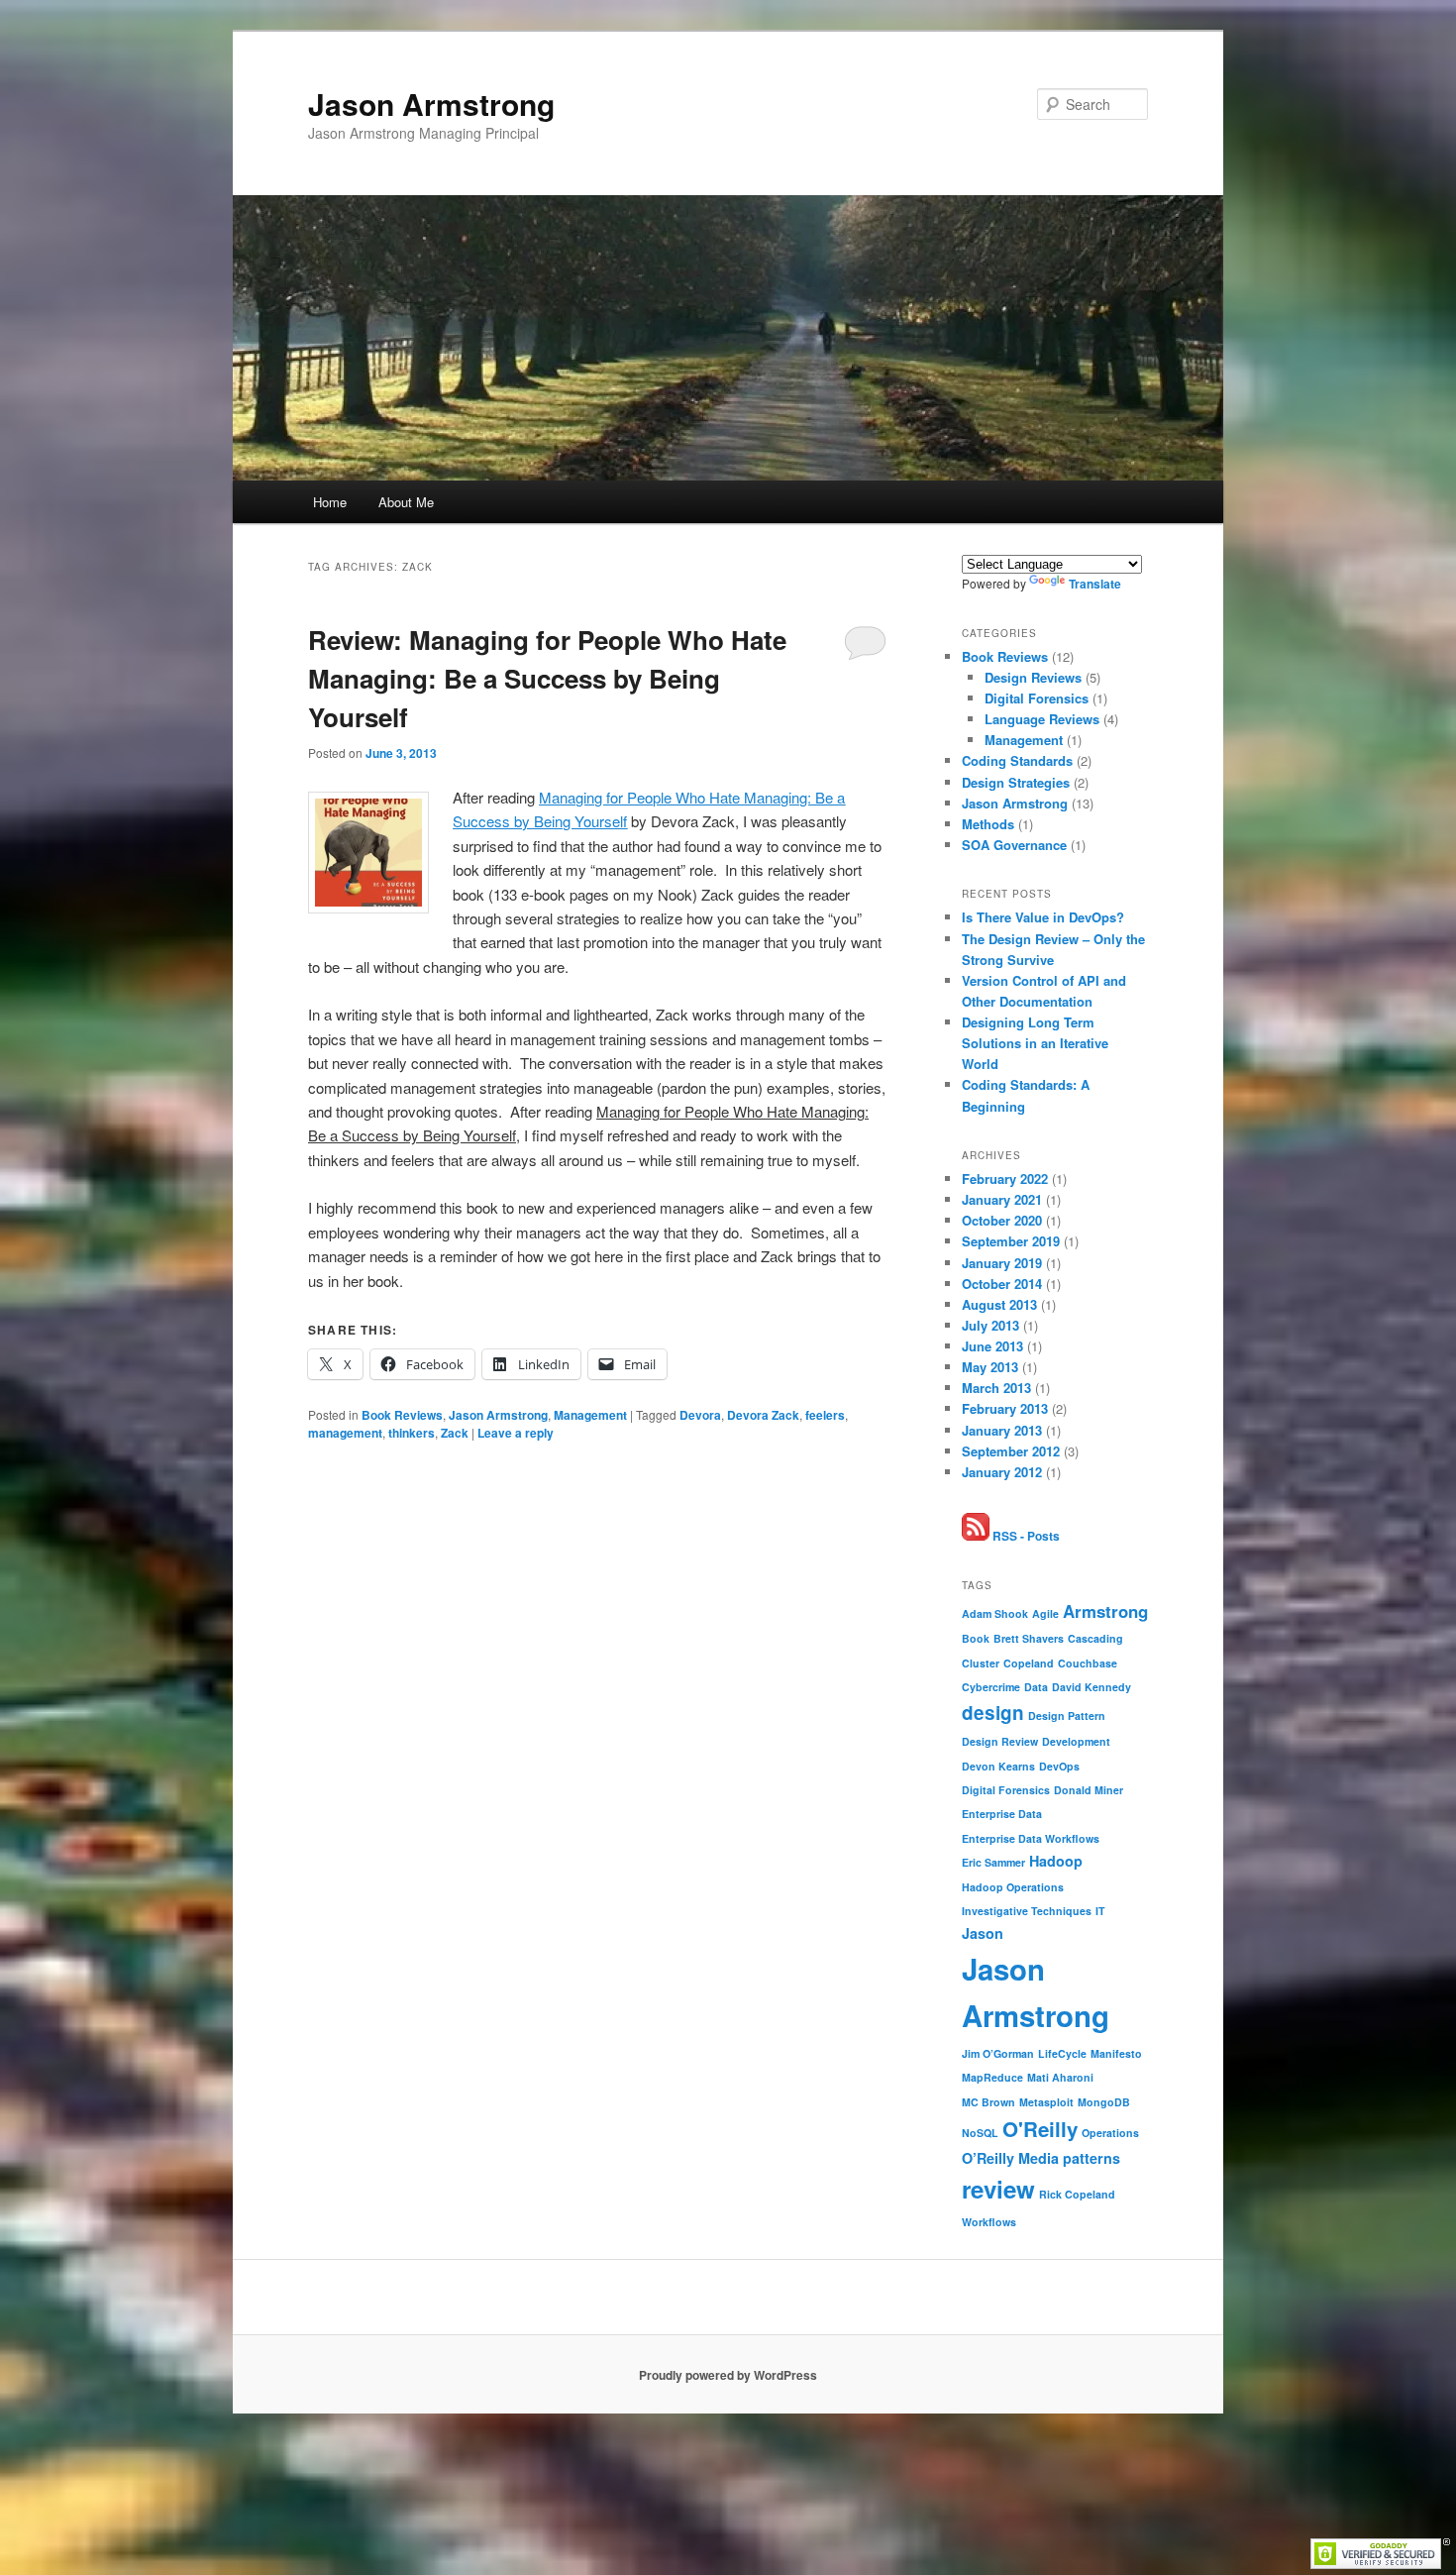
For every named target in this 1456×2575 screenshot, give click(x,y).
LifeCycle (1062, 2053)
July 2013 (990, 1325)
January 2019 (1002, 1263)
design (993, 1713)
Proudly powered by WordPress (728, 2375)
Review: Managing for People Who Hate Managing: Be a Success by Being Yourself (547, 678)
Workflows (989, 2222)
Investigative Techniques (1027, 1911)
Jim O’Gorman (998, 2053)
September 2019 (1011, 1241)
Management (590, 1415)
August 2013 (999, 1304)
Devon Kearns (998, 1766)
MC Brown (988, 2102)
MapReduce (992, 2077)
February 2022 (1005, 1179)
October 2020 (1002, 1220)
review (998, 2189)
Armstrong (1105, 1611)
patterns (1092, 2158)
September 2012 (1011, 1451)
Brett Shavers (1029, 1638)
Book (976, 1638)
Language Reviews (1042, 719)
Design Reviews (1033, 677)
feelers (825, 1415)
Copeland (1029, 1663)
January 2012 (1002, 1472)
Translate (1095, 584)
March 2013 (996, 1388)
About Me (406, 502)
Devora (700, 1415)
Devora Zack (763, 1415)
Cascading (1095, 1638)
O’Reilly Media (1010, 2158)
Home (330, 502)
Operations (1110, 2133)
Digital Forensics (1037, 698)
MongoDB (1104, 2102)
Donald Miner (1089, 1790)
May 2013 (990, 1367)
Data (1036, 1687)
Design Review (1000, 1741)
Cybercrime (991, 1687)
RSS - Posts (1025, 1536)
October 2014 (1002, 1284)
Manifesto (1116, 2053)
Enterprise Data (1002, 1814)
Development (1076, 1741)
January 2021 (1002, 1199)
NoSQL (980, 2133)
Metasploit (1046, 2102)
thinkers (412, 1433)
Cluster (981, 1663)
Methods (988, 824)
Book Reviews (402, 1415)
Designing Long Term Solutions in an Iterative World (1035, 1043)
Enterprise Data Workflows (1031, 1838)
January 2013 (1002, 1430)
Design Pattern (1067, 1716)
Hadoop (1056, 1861)
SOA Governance (1014, 845)
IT (1100, 1911)
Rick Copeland (1077, 2194)
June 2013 (992, 1346)
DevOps (1059, 1766)
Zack (455, 1433)
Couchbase (1088, 1663)
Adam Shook (995, 1613)
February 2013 (1005, 1408)
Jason (983, 1933)
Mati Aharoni (1060, 2077)
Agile (1045, 1613)
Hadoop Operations (1013, 1887)
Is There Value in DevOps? (1043, 917)
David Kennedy (1092, 1687)
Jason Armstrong (431, 104)
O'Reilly (1040, 2129)
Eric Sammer (993, 1862)
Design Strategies (1016, 782)
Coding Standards (1017, 760)
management (345, 1433)
